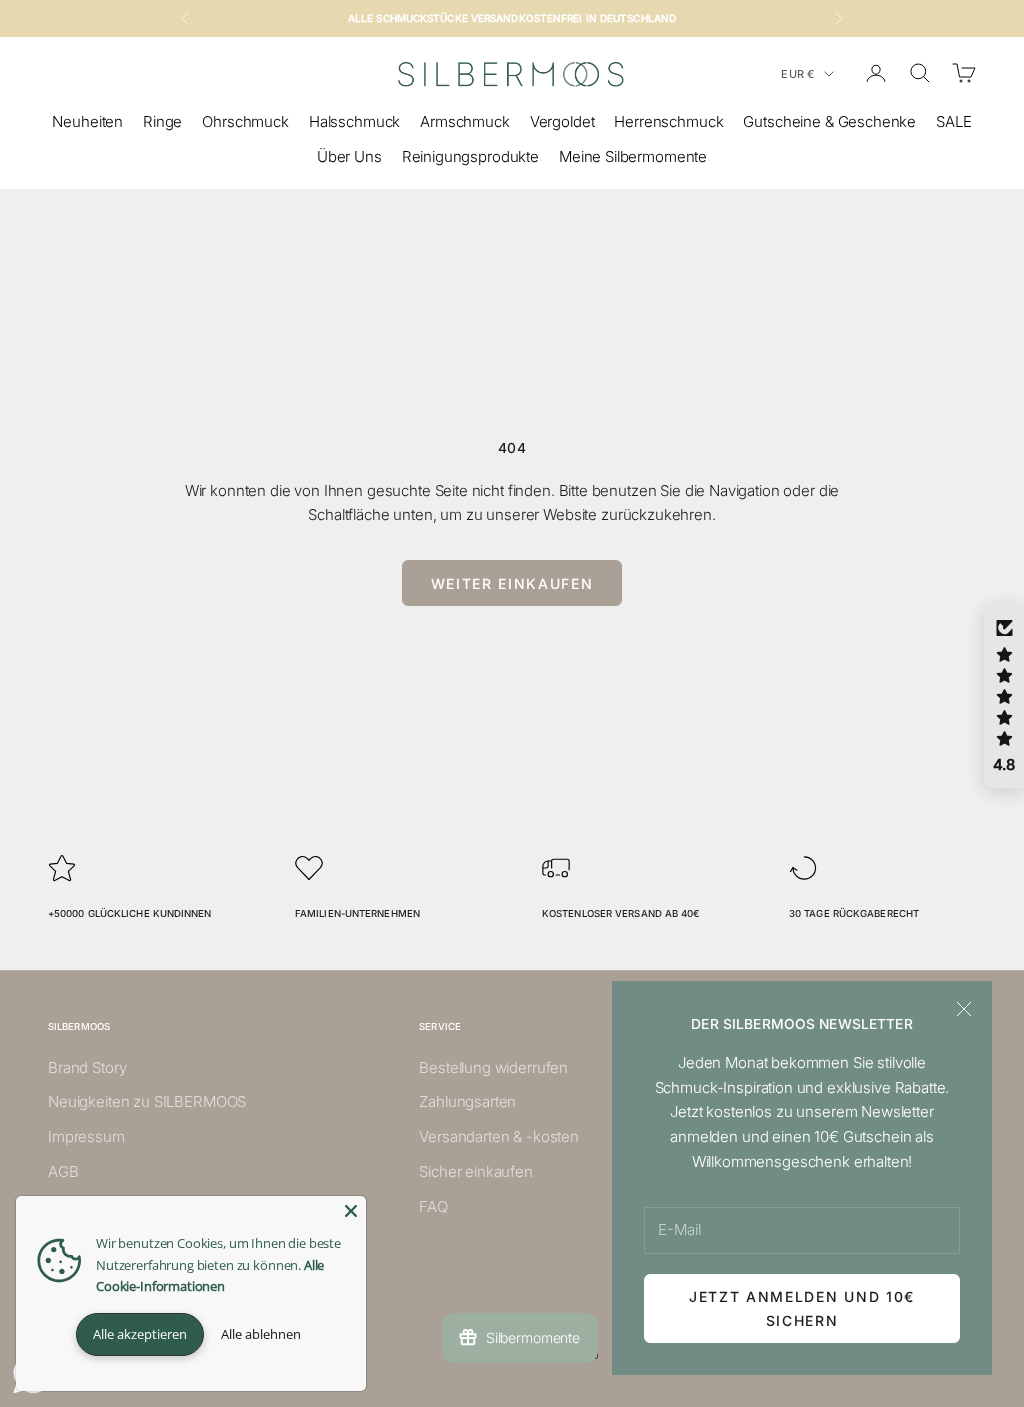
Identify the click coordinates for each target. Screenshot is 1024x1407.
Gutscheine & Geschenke (829, 121)
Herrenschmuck (668, 121)
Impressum (86, 1136)
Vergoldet (562, 121)
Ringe (162, 121)
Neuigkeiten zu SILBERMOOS (147, 1101)
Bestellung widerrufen (493, 1067)
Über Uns (349, 156)
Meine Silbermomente (633, 156)
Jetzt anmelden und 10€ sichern (802, 1308)
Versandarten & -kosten (499, 1136)
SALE (953, 121)
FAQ (433, 1206)
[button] (1004, 696)
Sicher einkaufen (476, 1171)
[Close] (351, 1211)
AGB (63, 1171)
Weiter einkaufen (512, 583)
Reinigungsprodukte (470, 156)
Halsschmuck (354, 121)
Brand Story (87, 1067)
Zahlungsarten (467, 1101)
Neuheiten (87, 121)
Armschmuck (465, 121)
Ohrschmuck (245, 121)
